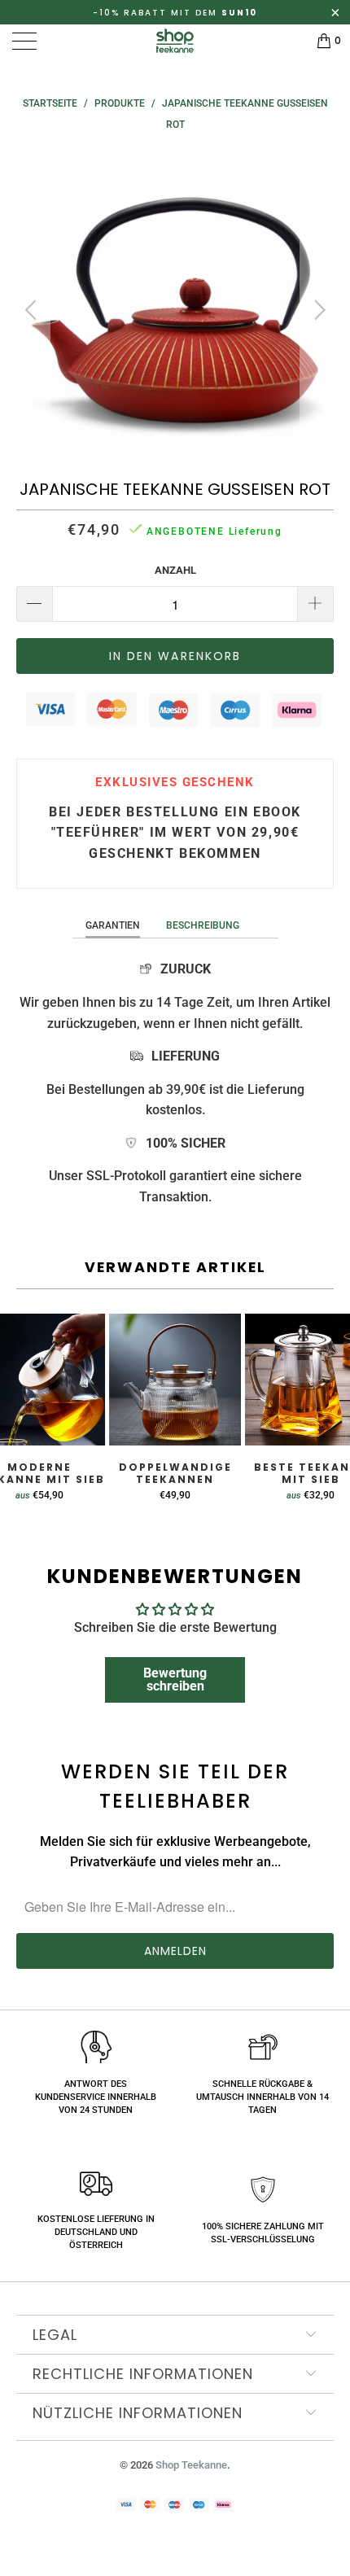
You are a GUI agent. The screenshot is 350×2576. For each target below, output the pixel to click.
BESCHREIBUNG (203, 925)
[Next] (317, 310)
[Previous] (33, 310)
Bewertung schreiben (175, 1679)
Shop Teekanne (191, 2465)
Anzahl (175, 570)
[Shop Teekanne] (175, 41)
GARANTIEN (113, 925)
